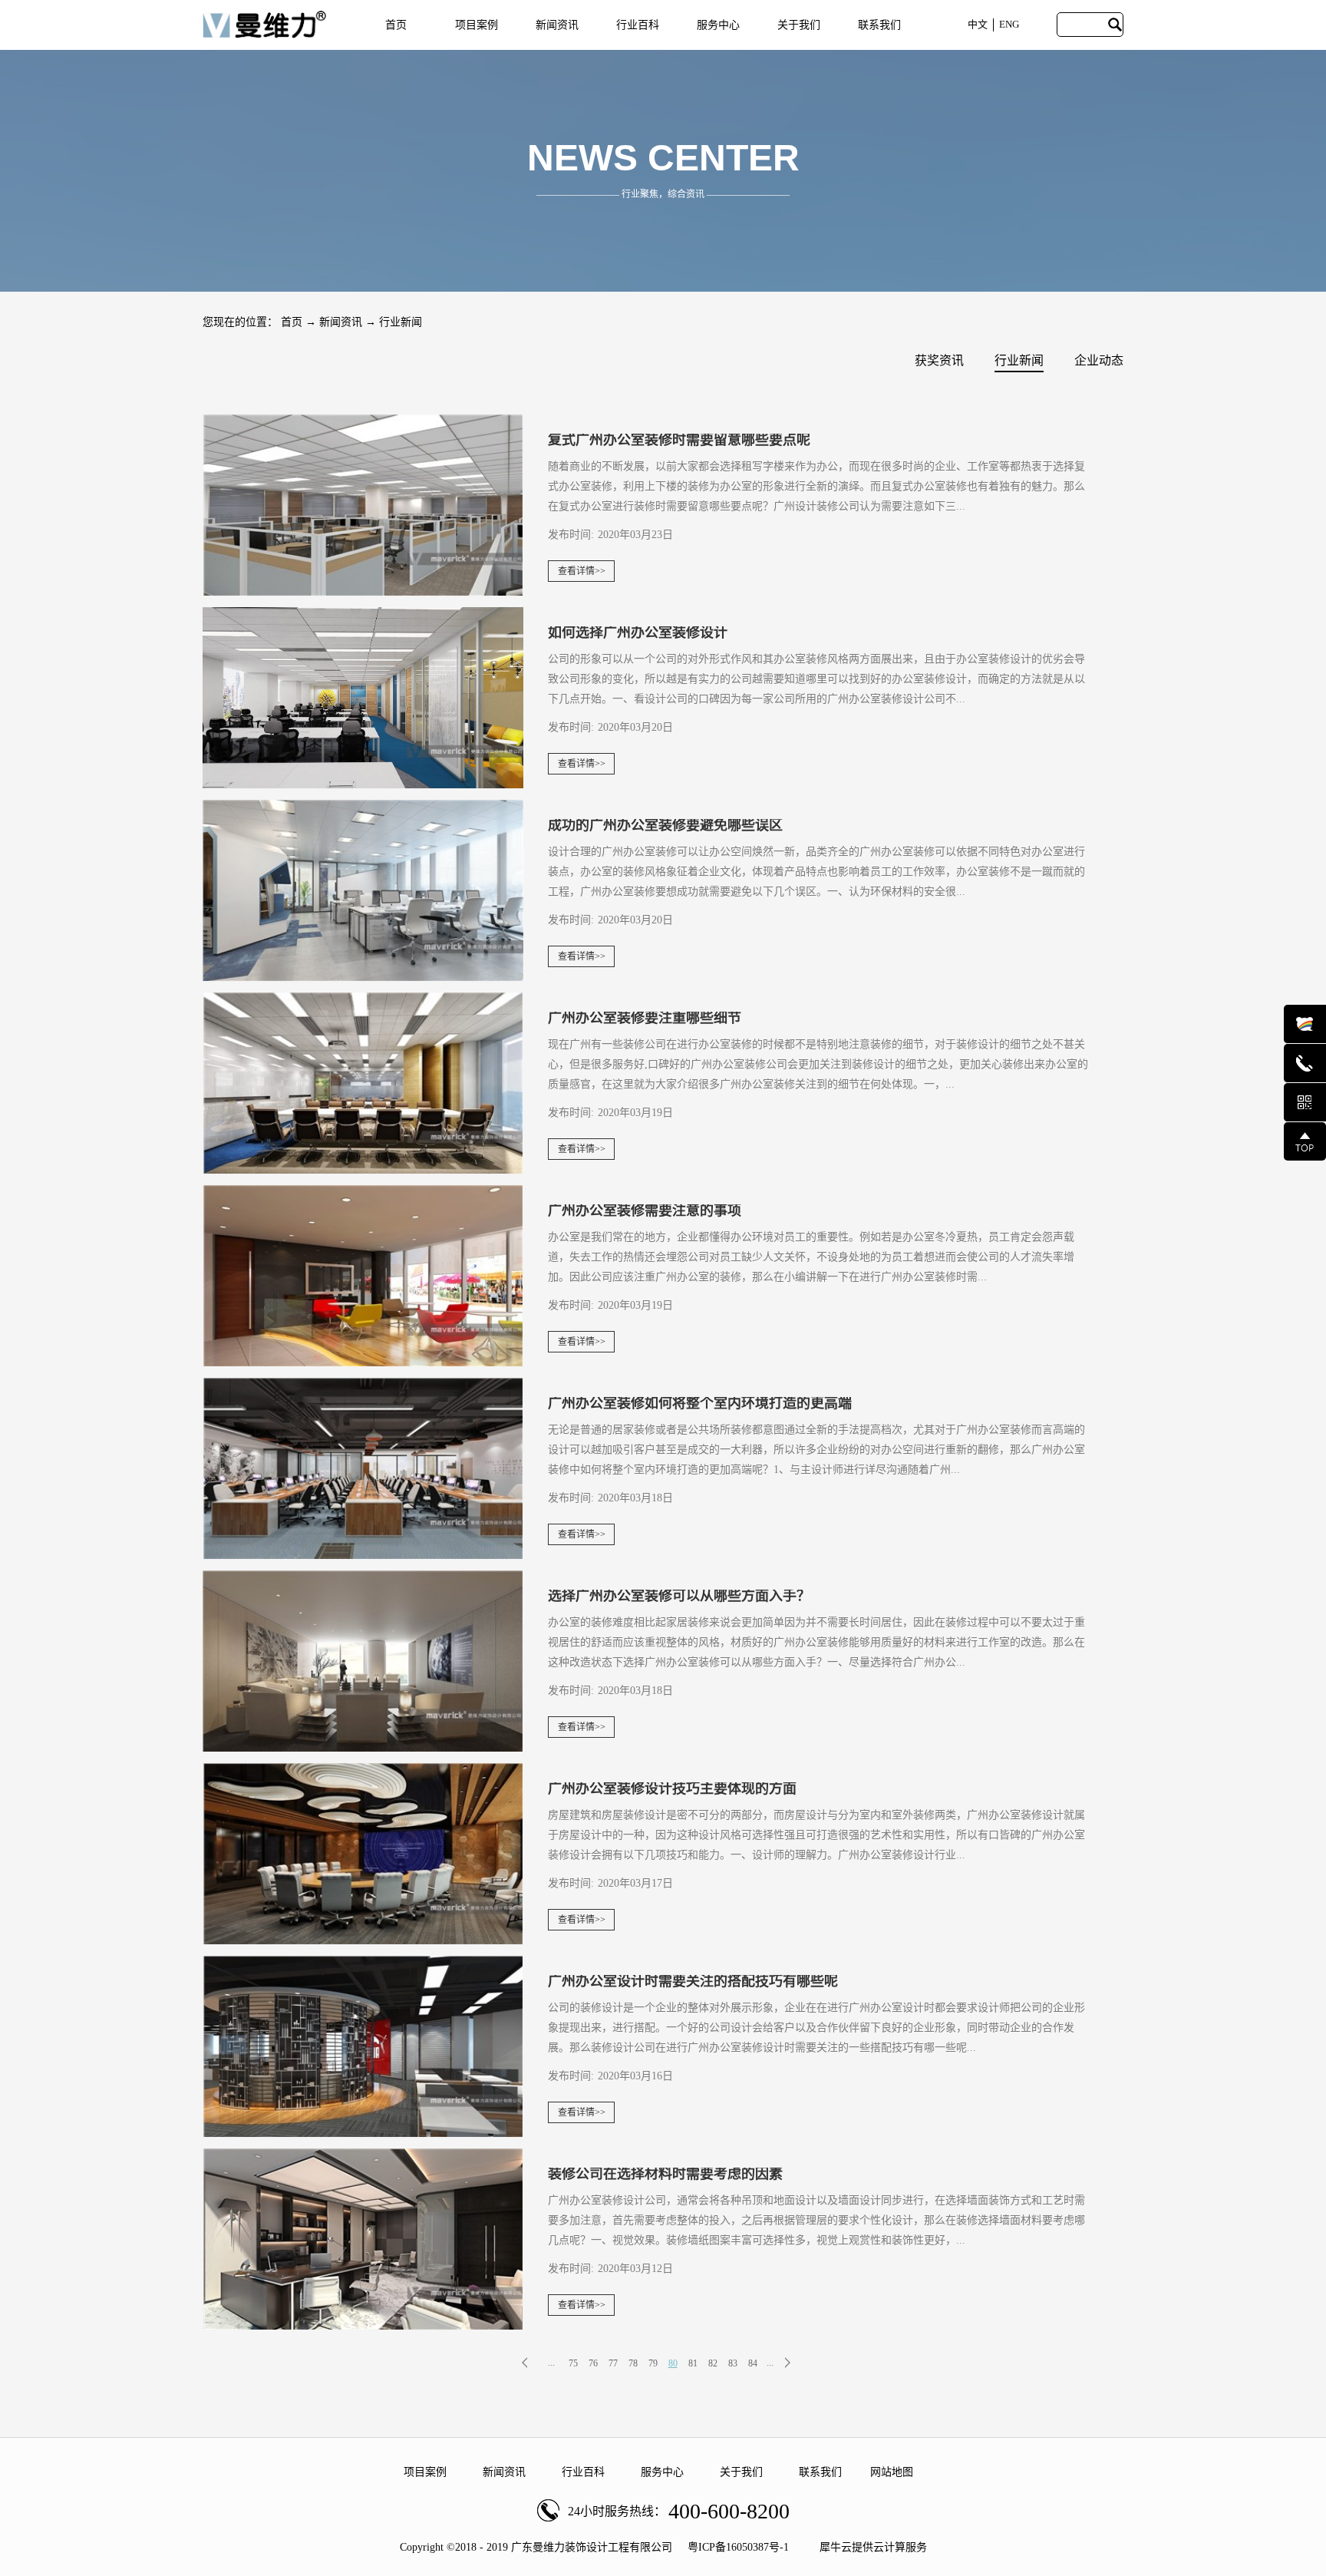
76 (593, 2363)
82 (713, 2363)
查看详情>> (582, 571)
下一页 (799, 2363)
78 (633, 2363)
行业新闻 (401, 322)
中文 (978, 24)
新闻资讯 (341, 322)
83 (733, 2363)
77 (613, 2363)
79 (653, 2363)
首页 (396, 25)
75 (573, 2363)
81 (693, 2363)
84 (753, 2363)
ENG (1009, 24)
